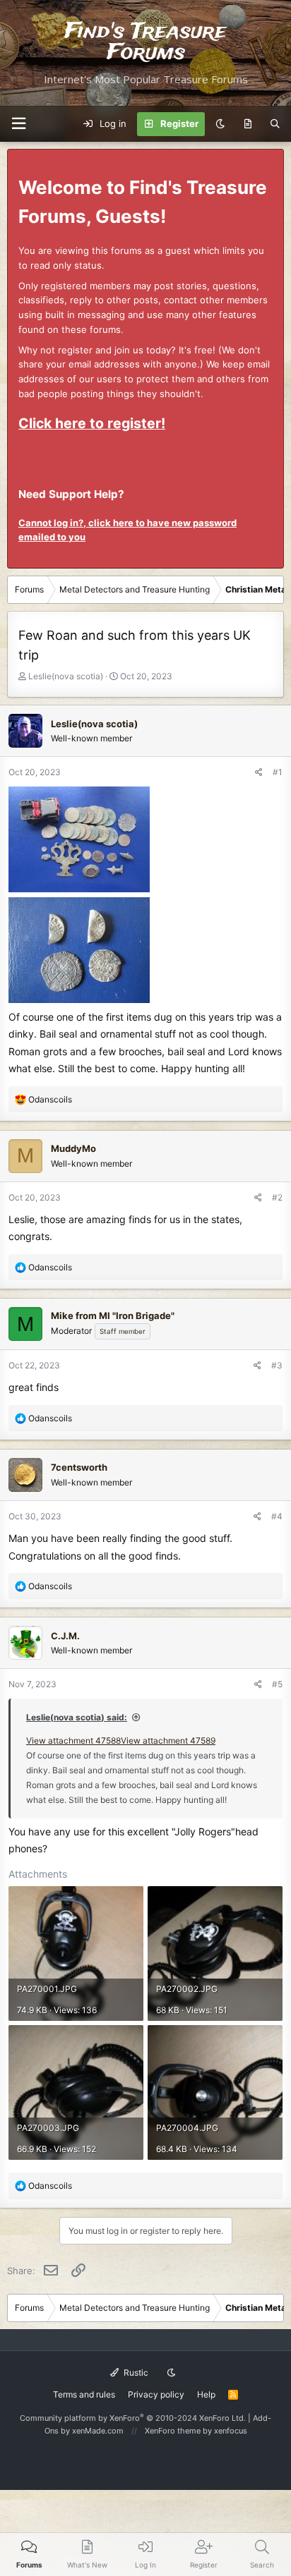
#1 (278, 772)
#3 (277, 1365)
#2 (277, 1197)
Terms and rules (84, 2394)
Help (206, 2394)
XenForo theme (173, 2431)
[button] (18, 124)
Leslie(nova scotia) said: (77, 1717)
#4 (277, 1516)
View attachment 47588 (73, 1740)
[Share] (259, 772)
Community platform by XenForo (133, 2418)
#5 (277, 1684)
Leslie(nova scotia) (66, 676)
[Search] (275, 124)
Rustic (135, 2373)
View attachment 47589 (168, 1740)
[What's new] (248, 124)
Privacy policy (156, 2394)
